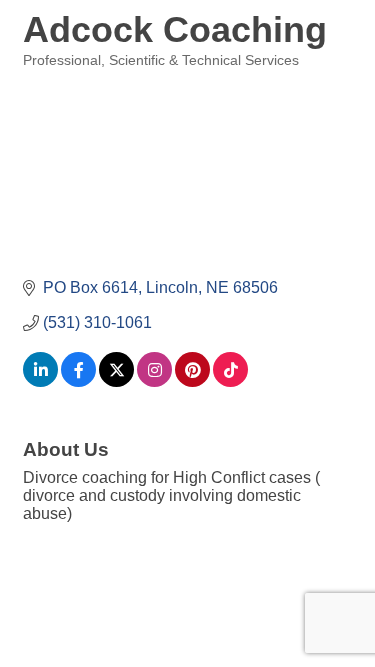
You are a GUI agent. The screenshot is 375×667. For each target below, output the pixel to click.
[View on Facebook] (78, 381)
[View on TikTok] (230, 381)
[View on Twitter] (116, 381)
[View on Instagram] (154, 381)
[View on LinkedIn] (40, 381)
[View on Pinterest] (192, 381)
